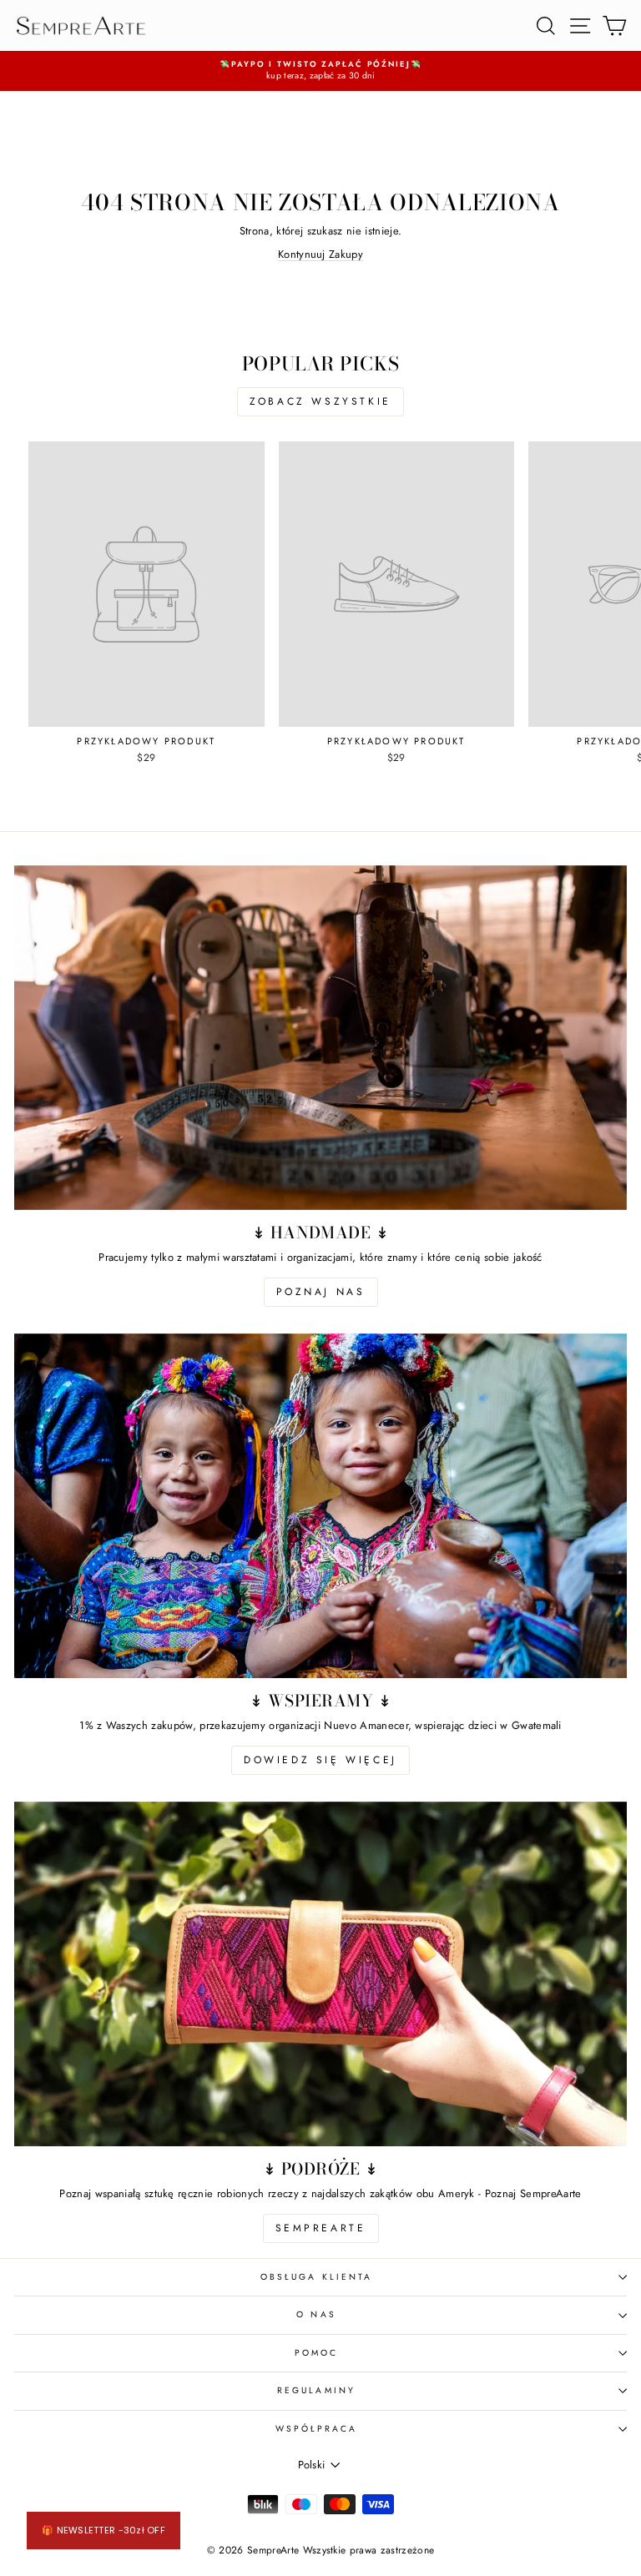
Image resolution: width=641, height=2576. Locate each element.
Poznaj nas (321, 1292)
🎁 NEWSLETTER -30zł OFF (103, 2530)
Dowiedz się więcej (320, 1760)
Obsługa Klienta (316, 2277)
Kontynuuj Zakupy (320, 254)
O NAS (316, 2314)
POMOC (316, 2353)
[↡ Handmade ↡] (320, 1038)
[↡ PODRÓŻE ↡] (320, 1974)
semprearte (321, 2228)
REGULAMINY (316, 2390)
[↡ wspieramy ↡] (320, 1506)
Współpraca (317, 2429)
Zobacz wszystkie (320, 401)
